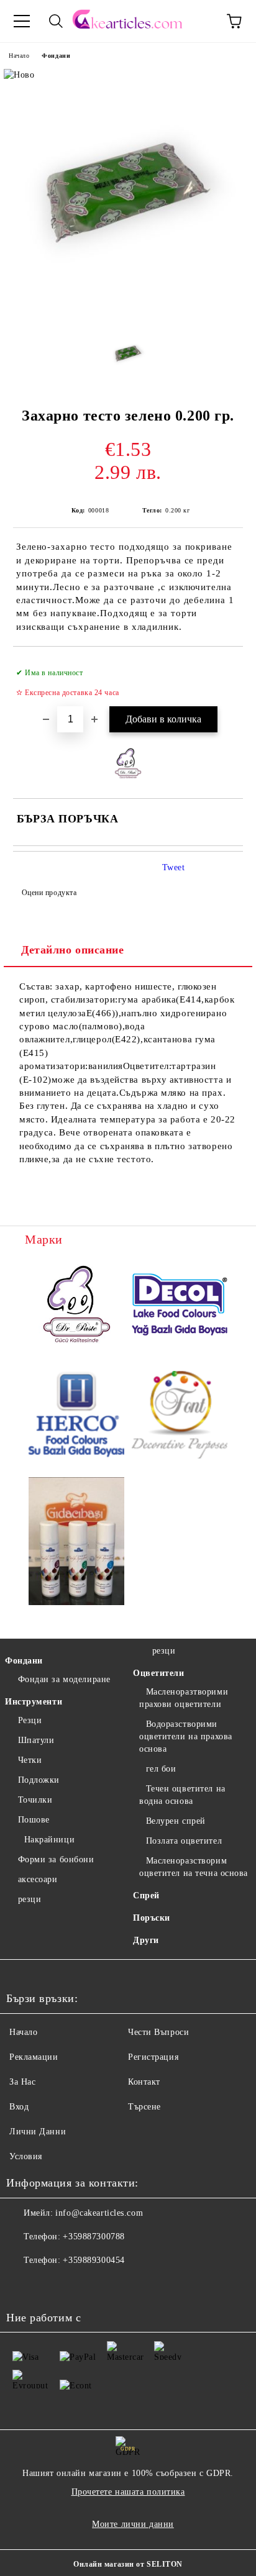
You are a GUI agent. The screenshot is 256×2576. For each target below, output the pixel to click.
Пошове (34, 1820)
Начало (19, 56)
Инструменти (34, 1702)
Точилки (35, 1800)
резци (30, 1899)
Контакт (144, 2082)
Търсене (144, 2107)
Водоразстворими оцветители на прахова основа (186, 1736)
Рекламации (34, 2057)
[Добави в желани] (225, 667)
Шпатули (36, 1740)
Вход (19, 2107)
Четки (30, 1760)
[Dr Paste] (76, 1306)
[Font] (180, 1417)
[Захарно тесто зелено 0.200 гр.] (128, 315)
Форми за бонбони (56, 1859)
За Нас (22, 2082)
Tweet (174, 867)
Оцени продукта (49, 893)
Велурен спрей (176, 1821)
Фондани (56, 56)
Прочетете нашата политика (128, 2492)
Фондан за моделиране (64, 1679)
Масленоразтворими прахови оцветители (184, 1698)
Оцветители (159, 1673)
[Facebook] (22, 2285)
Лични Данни (38, 2132)
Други (146, 1940)
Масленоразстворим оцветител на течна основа (194, 1867)
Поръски (152, 1918)
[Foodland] (76, 1543)
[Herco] (76, 1416)
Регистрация (153, 2057)
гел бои (161, 1769)
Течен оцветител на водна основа (182, 1795)
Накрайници (49, 1840)
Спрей (146, 1896)
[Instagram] (50, 2285)
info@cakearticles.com (99, 2213)
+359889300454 (94, 2260)
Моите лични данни (133, 2524)
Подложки (39, 1780)
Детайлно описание (73, 950)
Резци (30, 1720)
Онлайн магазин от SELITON (128, 2564)
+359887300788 (94, 2237)
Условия (26, 2156)
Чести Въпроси (158, 2032)
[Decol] (180, 1306)
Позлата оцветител (184, 1841)
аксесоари (38, 1879)
